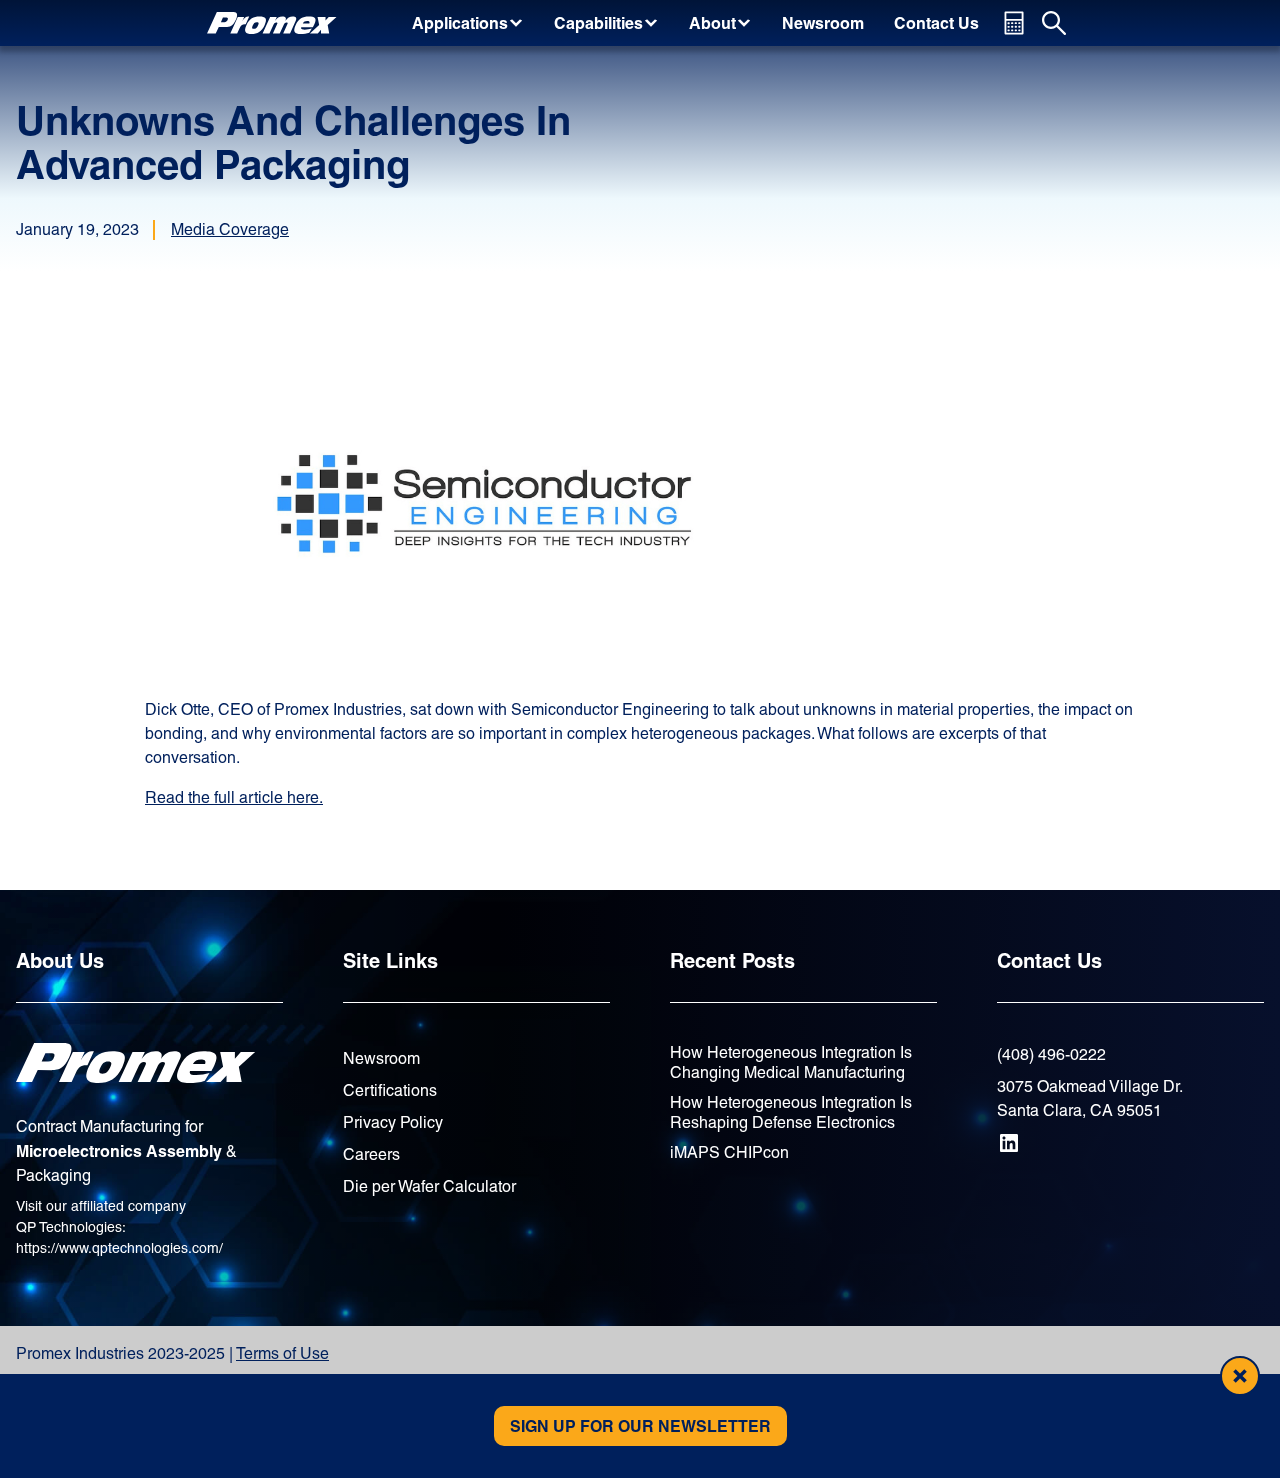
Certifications (390, 1090)
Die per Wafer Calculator (429, 1186)
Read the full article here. (234, 797)
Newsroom (381, 1058)
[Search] (1054, 23)
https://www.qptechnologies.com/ (119, 1248)
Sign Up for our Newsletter (640, 1426)
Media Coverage (230, 229)
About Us (60, 960)
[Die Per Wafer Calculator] (1014, 23)
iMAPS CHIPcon (729, 1152)
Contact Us (1049, 960)
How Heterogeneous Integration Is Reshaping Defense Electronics (791, 1112)
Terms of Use (282, 1353)
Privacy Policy (393, 1122)
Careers (371, 1154)
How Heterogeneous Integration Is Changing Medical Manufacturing (791, 1062)
